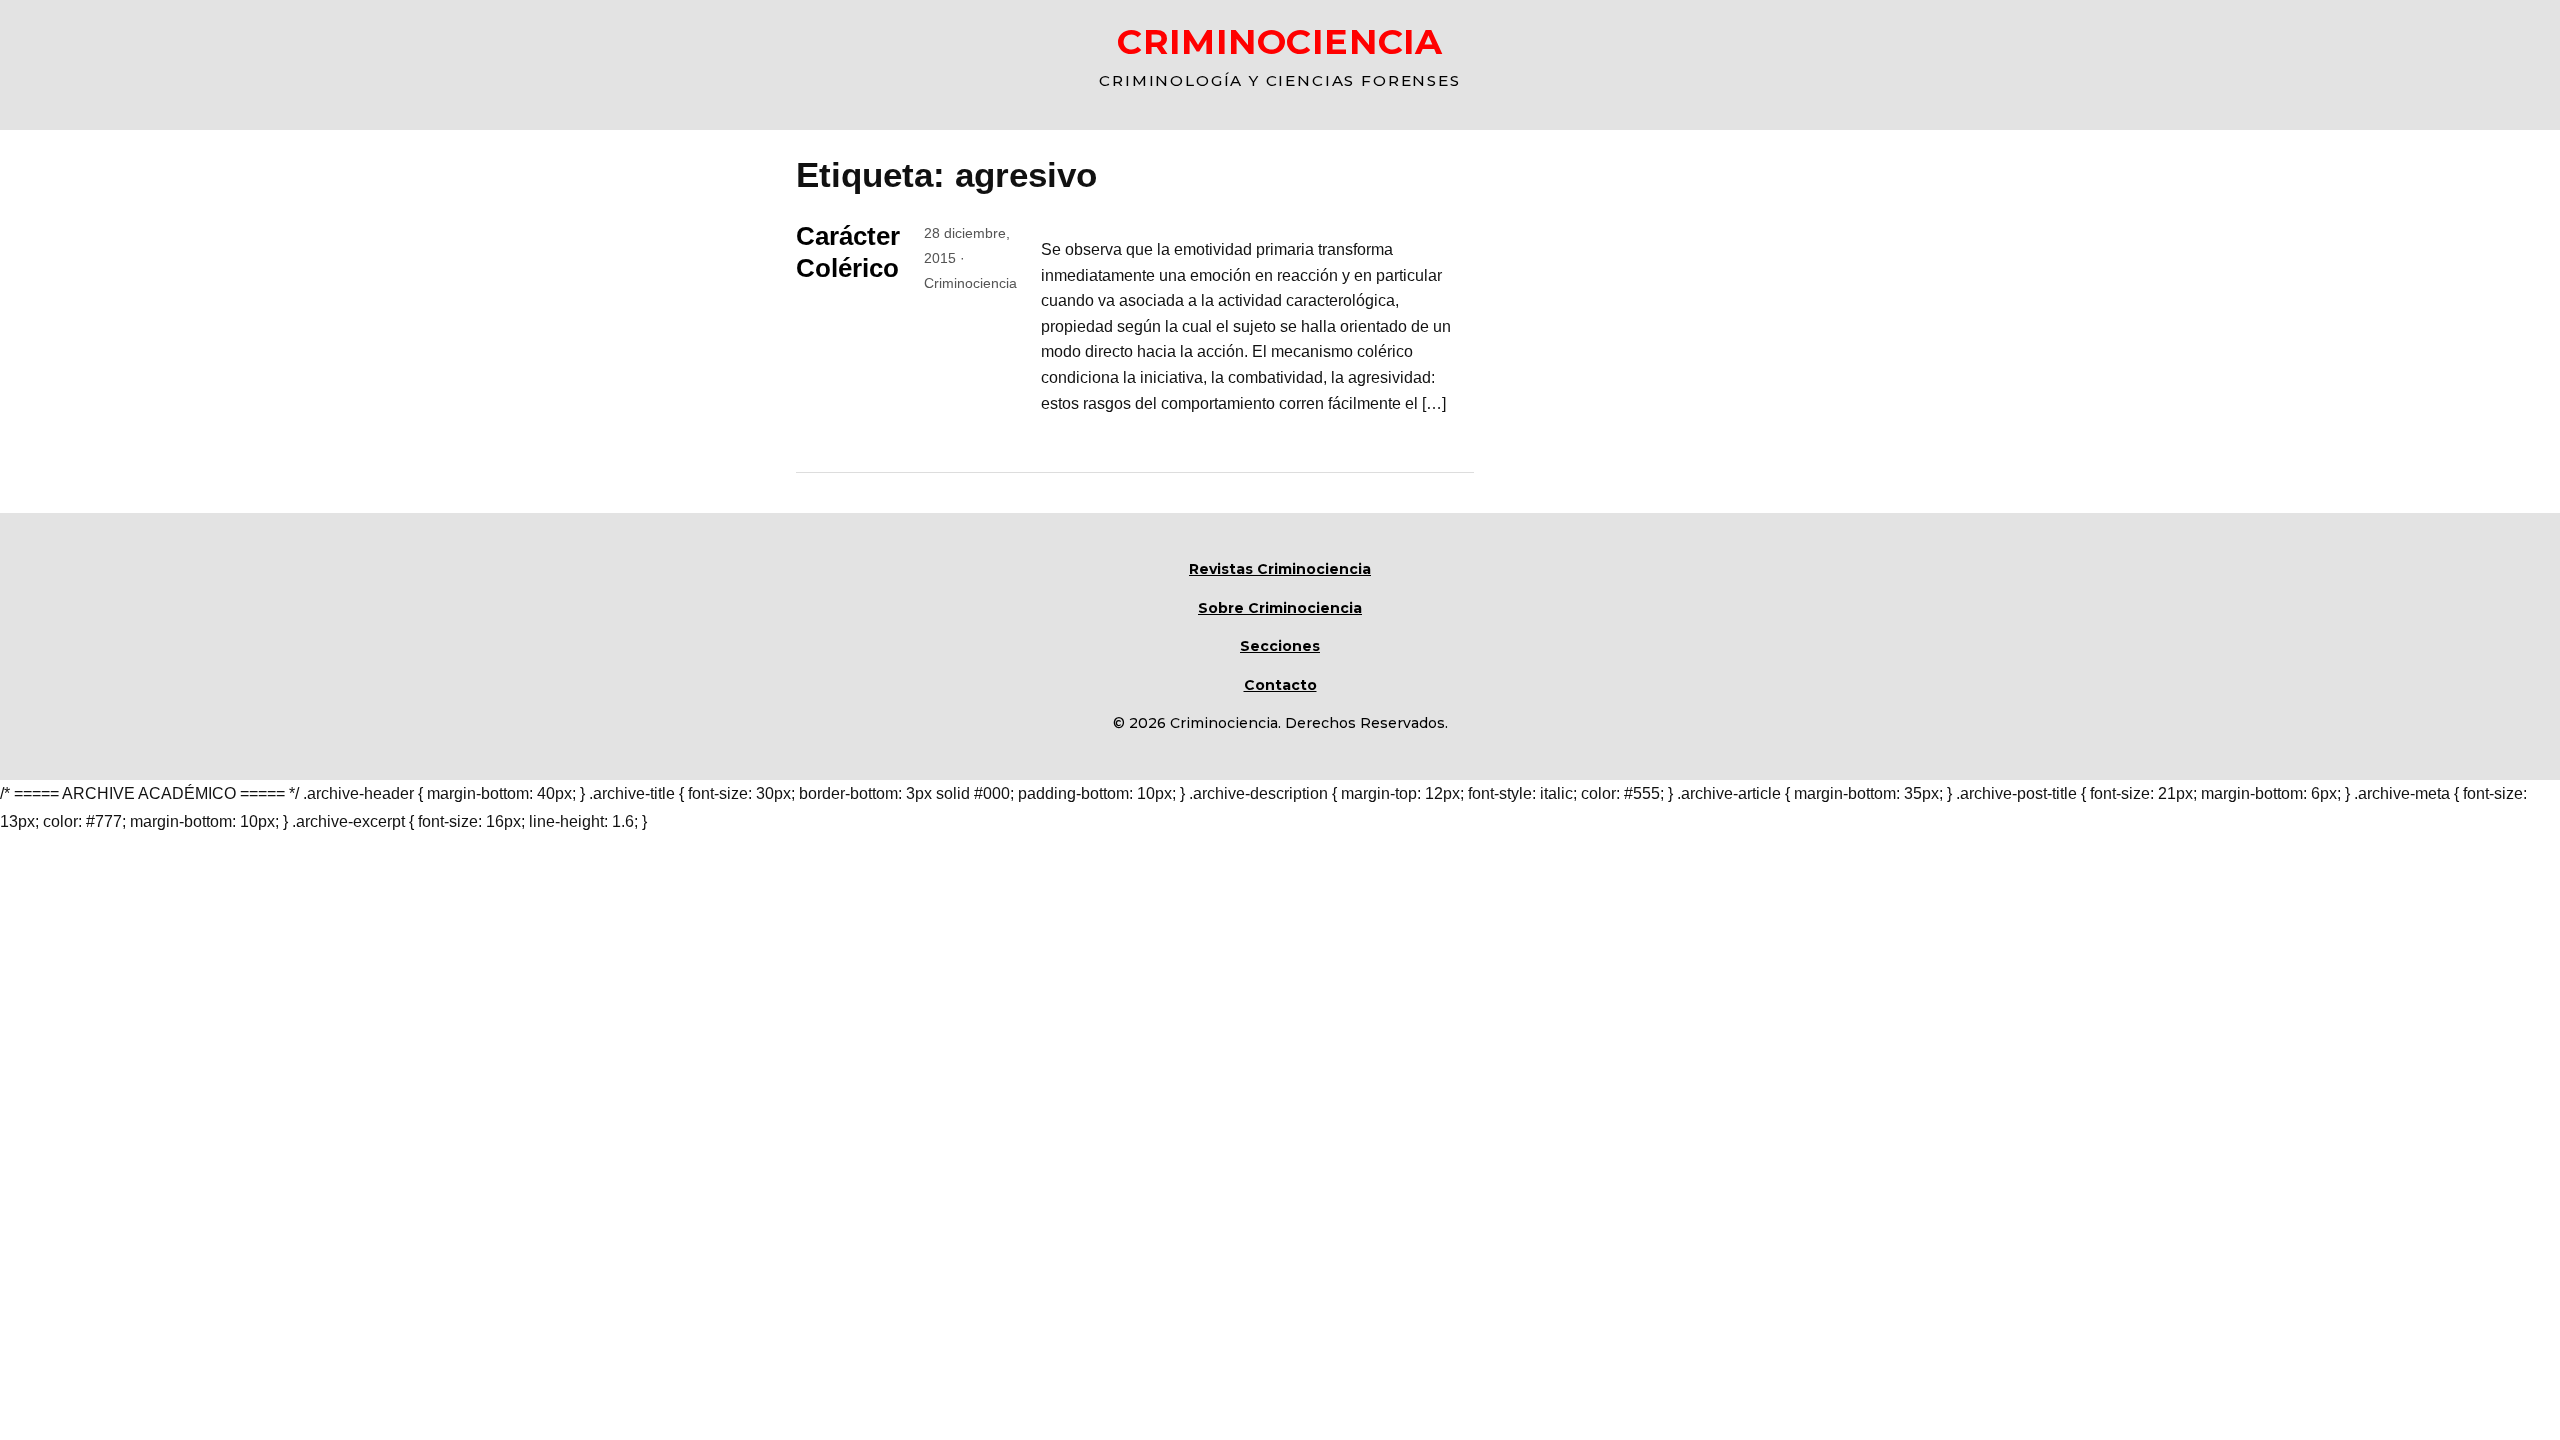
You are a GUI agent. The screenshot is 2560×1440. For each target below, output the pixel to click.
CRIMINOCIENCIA (1280, 41)
